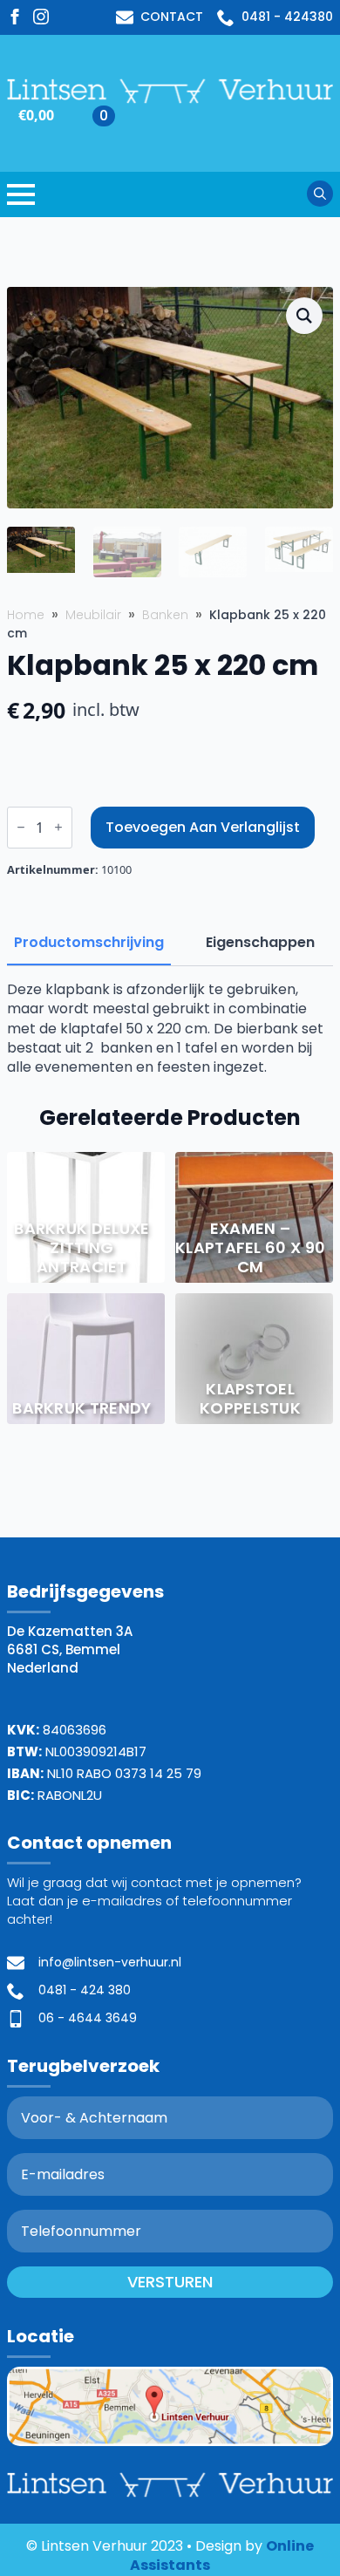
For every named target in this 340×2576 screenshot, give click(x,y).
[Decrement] (21, 827)
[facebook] (15, 17)
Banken (165, 615)
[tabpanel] (170, 1029)
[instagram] (41, 17)
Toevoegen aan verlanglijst (203, 827)
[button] (304, 316)
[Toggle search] (320, 194)
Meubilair (93, 615)
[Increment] (58, 827)
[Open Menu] (21, 194)
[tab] (89, 943)
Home (26, 615)
